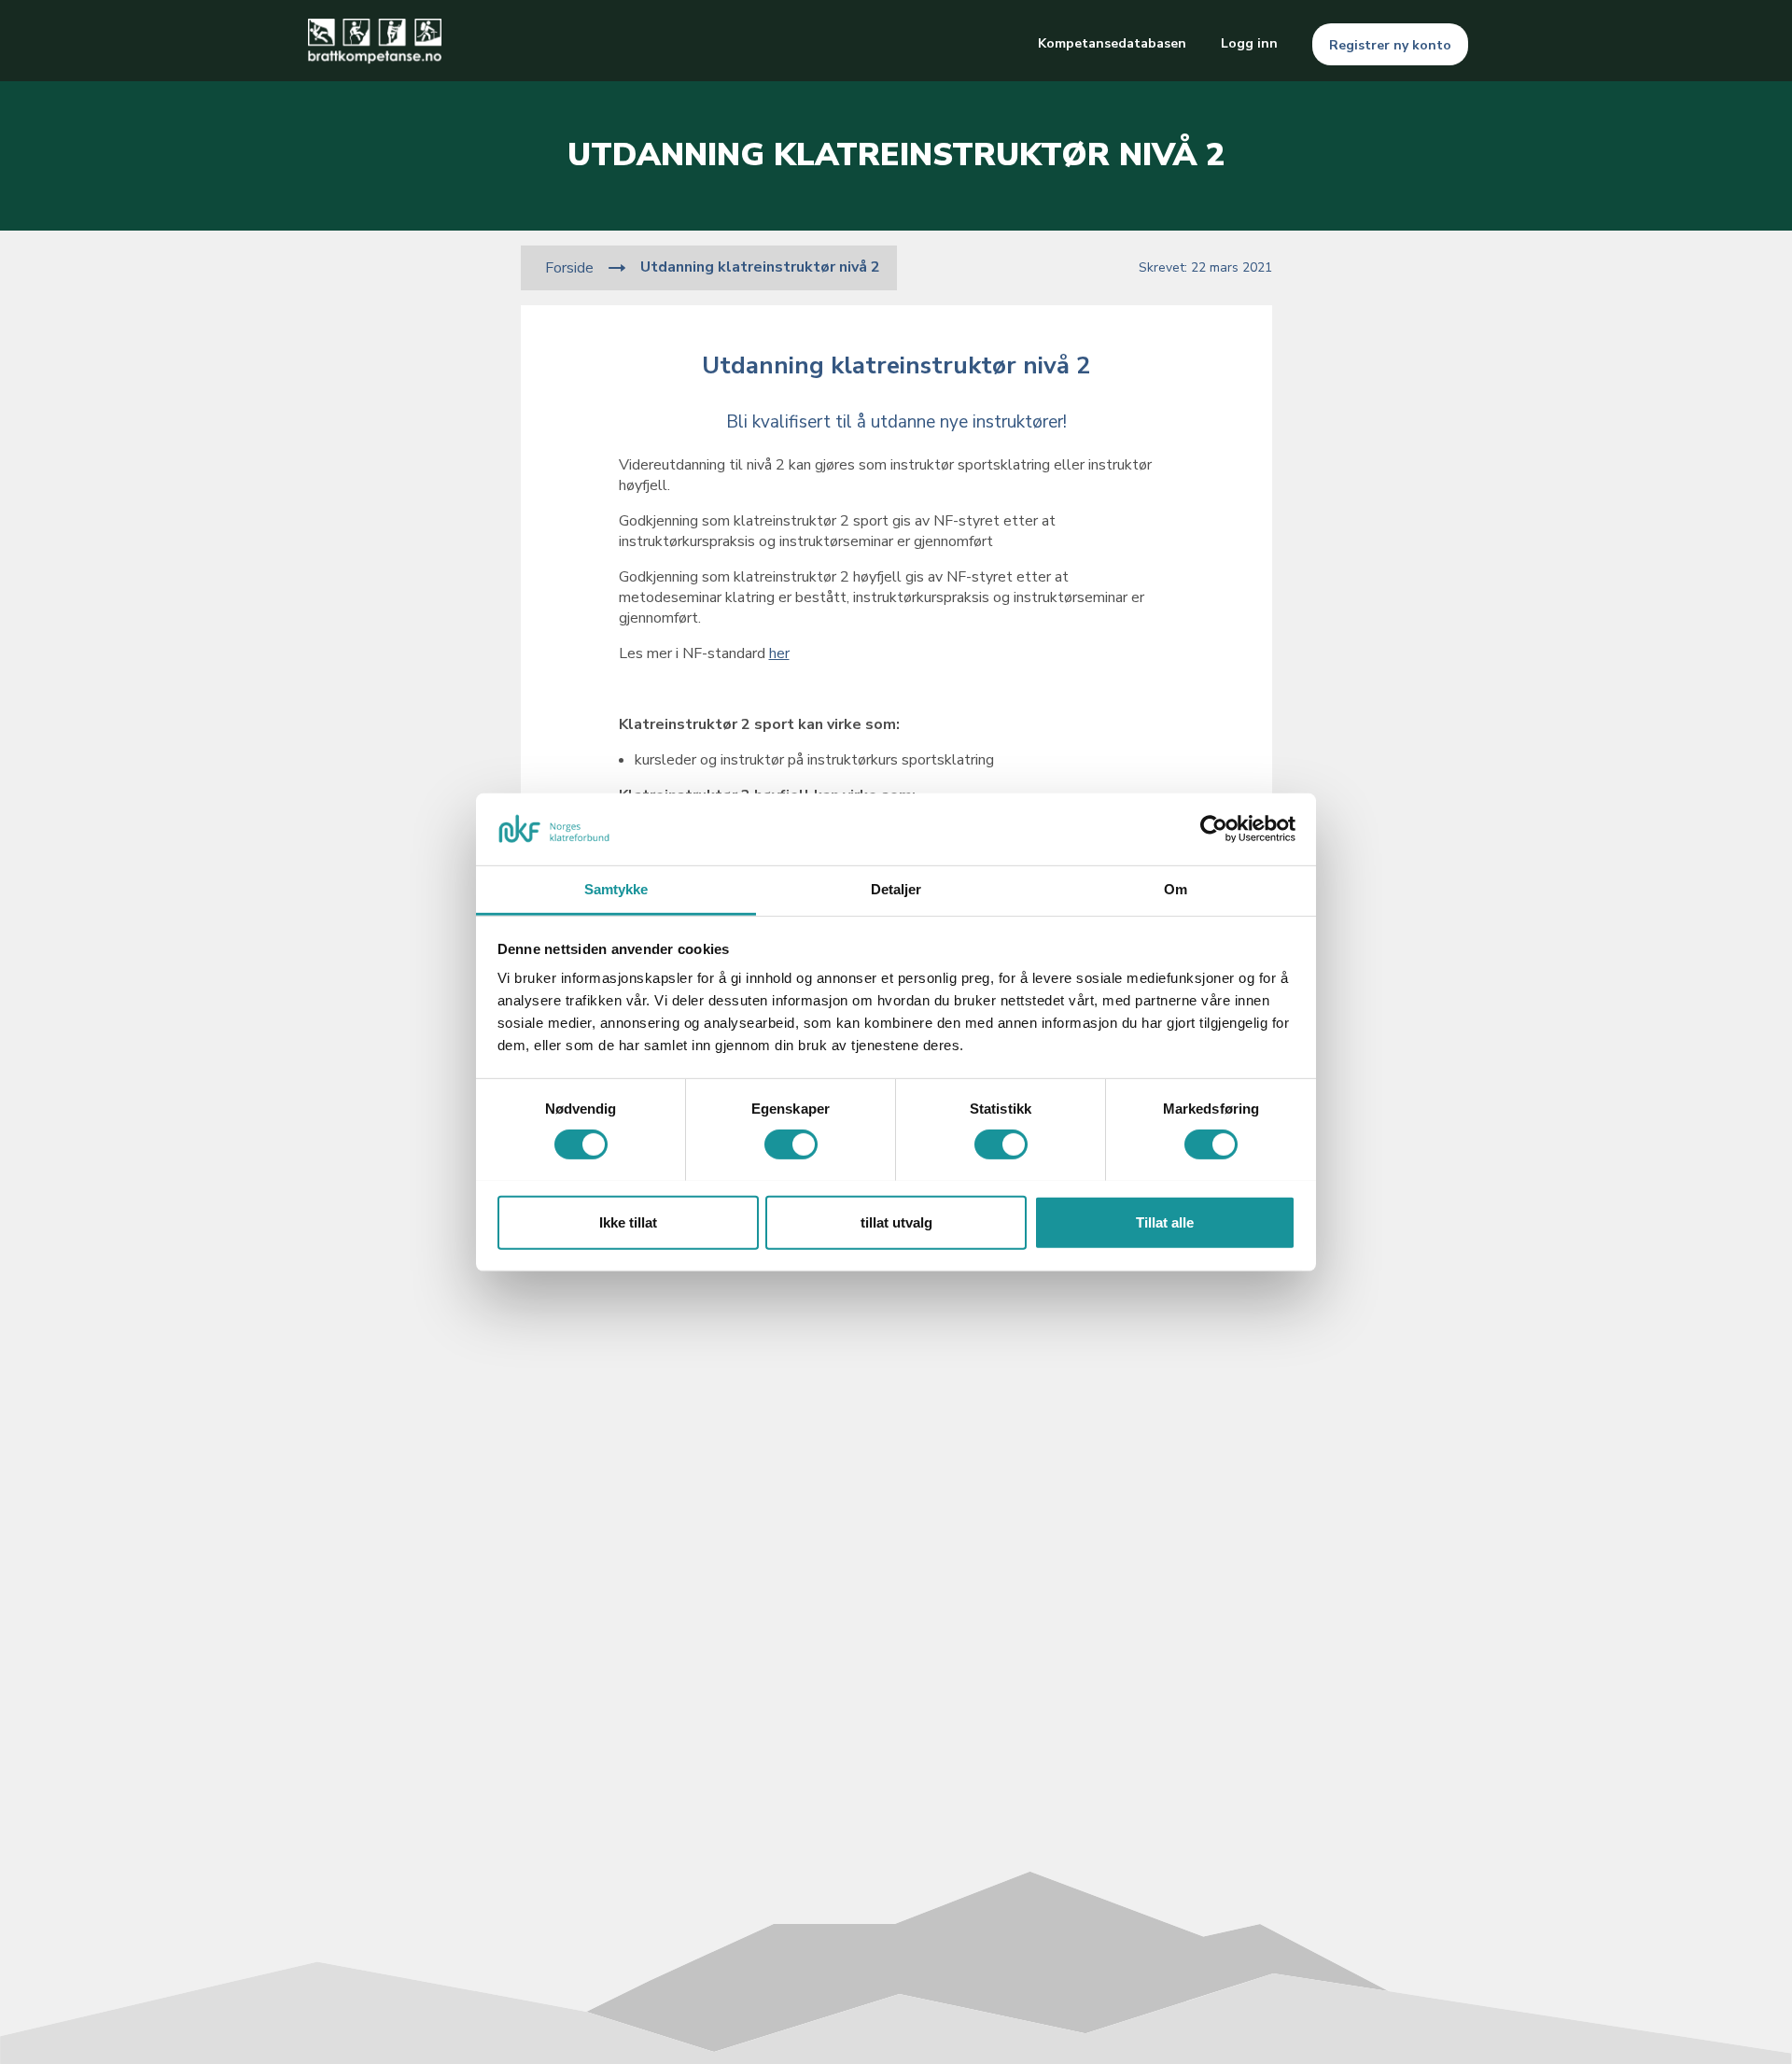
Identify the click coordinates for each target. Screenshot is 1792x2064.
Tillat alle (1165, 1222)
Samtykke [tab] (616, 888)
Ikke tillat (628, 1222)
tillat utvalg (896, 1222)
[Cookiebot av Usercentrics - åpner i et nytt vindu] (1214, 829)
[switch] (791, 1144)
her (779, 653)
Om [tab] (1176, 888)
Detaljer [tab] (896, 888)
